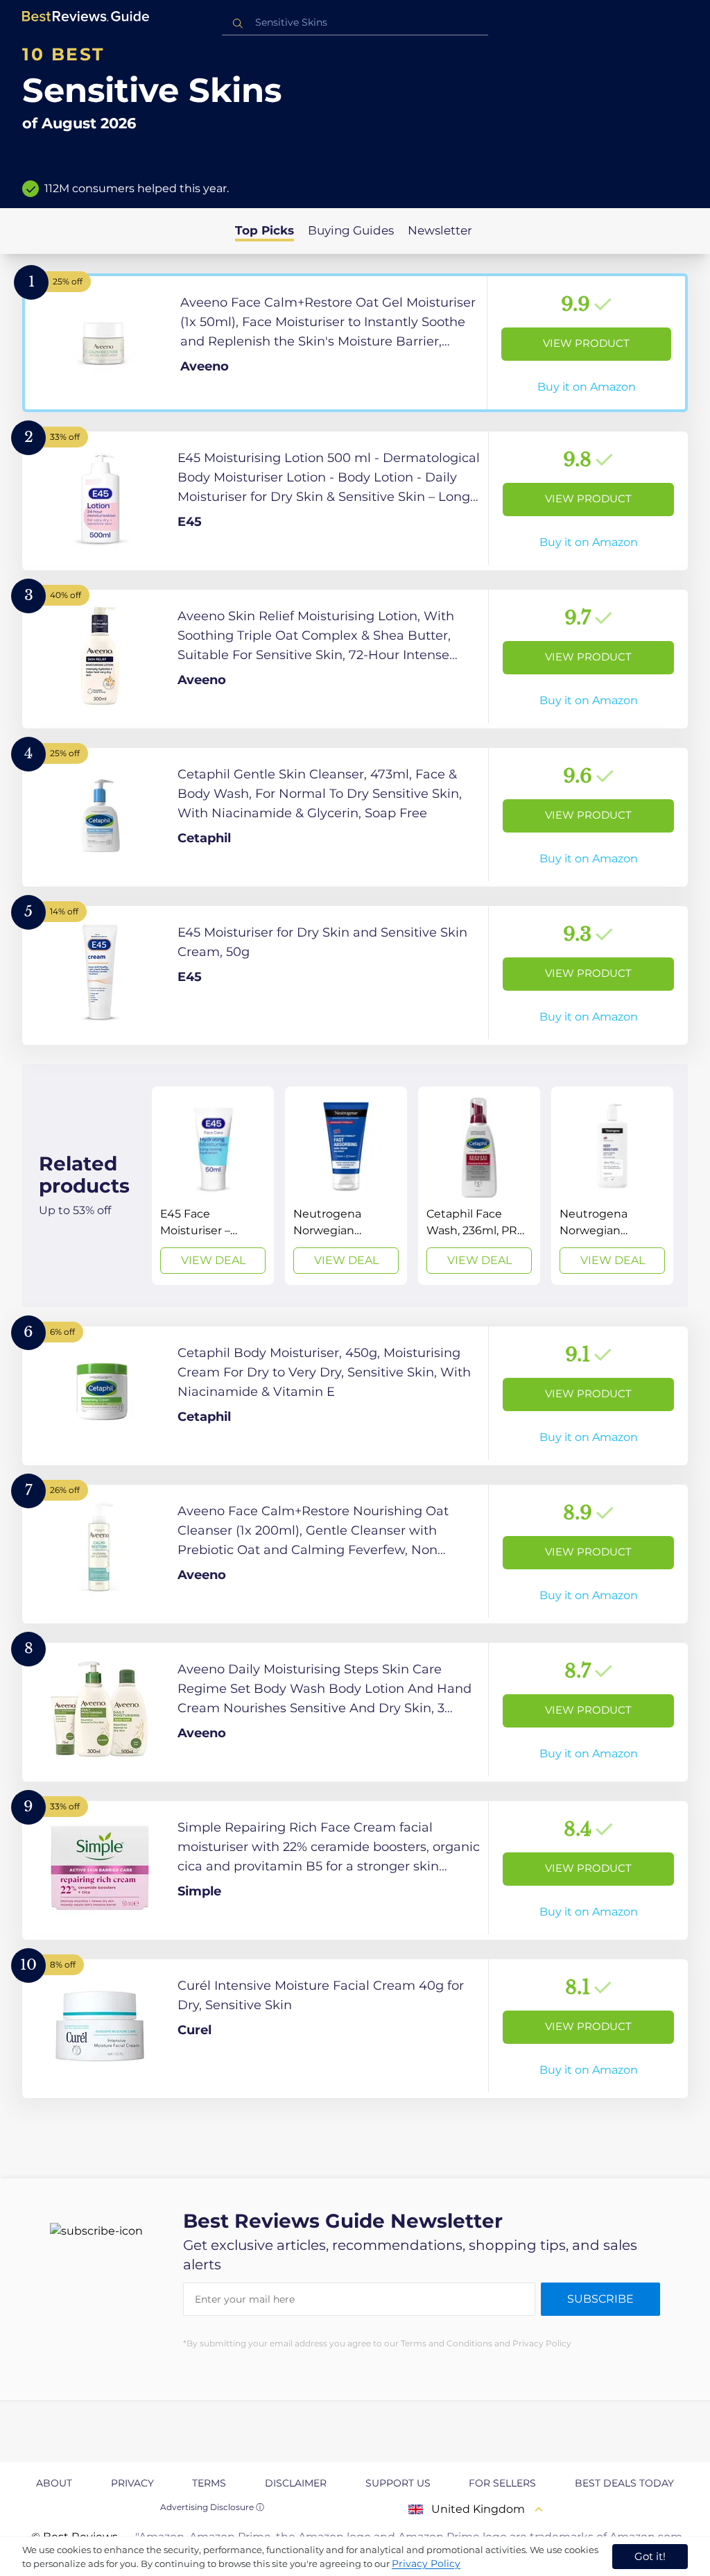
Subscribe (600, 2299)
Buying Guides (351, 230)
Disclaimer (296, 2483)
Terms (209, 2483)
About (54, 2483)
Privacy (132, 2483)
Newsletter (440, 230)
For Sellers (502, 2483)
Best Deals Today (624, 2483)
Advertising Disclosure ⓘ (212, 2507)
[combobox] (355, 23)
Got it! (650, 2556)
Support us (398, 2483)
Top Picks (265, 230)
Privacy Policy (426, 2564)
